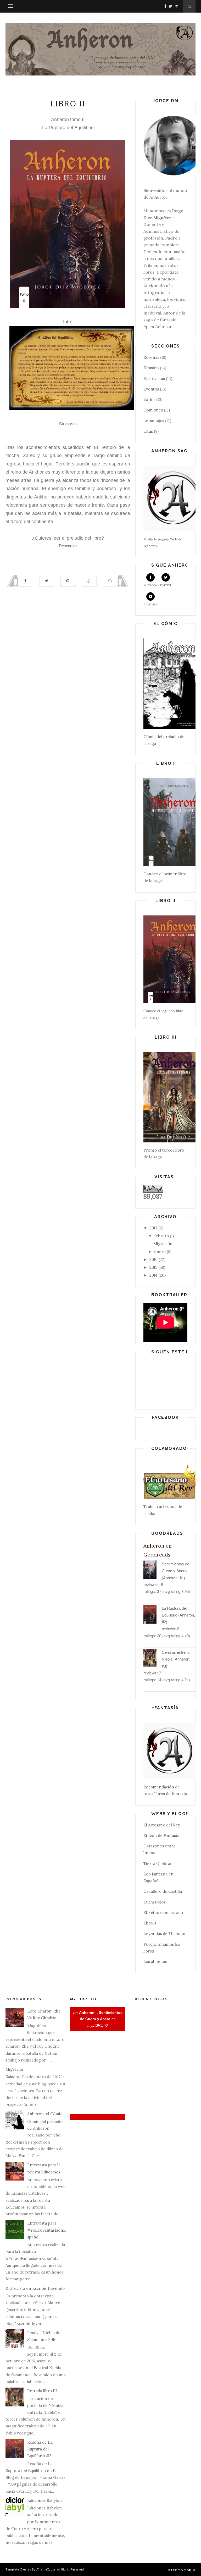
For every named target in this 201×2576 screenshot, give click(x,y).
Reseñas (151, 357)
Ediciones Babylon (44, 2500)
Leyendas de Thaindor (165, 1934)
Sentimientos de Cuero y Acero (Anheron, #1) (175, 1571)
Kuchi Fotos (154, 1902)
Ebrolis (150, 1923)
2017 (153, 1228)
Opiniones (153, 410)
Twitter (166, 585)
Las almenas (155, 1962)
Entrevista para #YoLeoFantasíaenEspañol (46, 2230)
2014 (153, 1275)
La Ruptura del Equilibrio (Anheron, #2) (178, 1615)
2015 (153, 1267)
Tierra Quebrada (159, 1864)
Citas (148, 431)
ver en (98, 2019)
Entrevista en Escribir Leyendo (35, 2288)
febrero (161, 1236)
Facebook (151, 585)
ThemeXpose (46, 2569)
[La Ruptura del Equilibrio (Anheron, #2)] (153, 1615)
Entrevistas (154, 379)
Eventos (151, 389)
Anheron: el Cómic (45, 2114)
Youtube (150, 604)
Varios (149, 400)
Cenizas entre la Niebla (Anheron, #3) (176, 1659)
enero (160, 1252)
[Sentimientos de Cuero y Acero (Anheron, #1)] (153, 1571)
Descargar (68, 546)
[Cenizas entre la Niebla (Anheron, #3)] (153, 1659)
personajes (154, 421)
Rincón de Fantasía (161, 1835)
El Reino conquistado (163, 1913)
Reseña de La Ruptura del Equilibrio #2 (40, 2449)
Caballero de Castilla (163, 1891)
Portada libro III (42, 2391)
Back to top (180, 2570)
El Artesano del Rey (162, 1825)
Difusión (151, 368)
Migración (163, 1244)
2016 (153, 1259)
